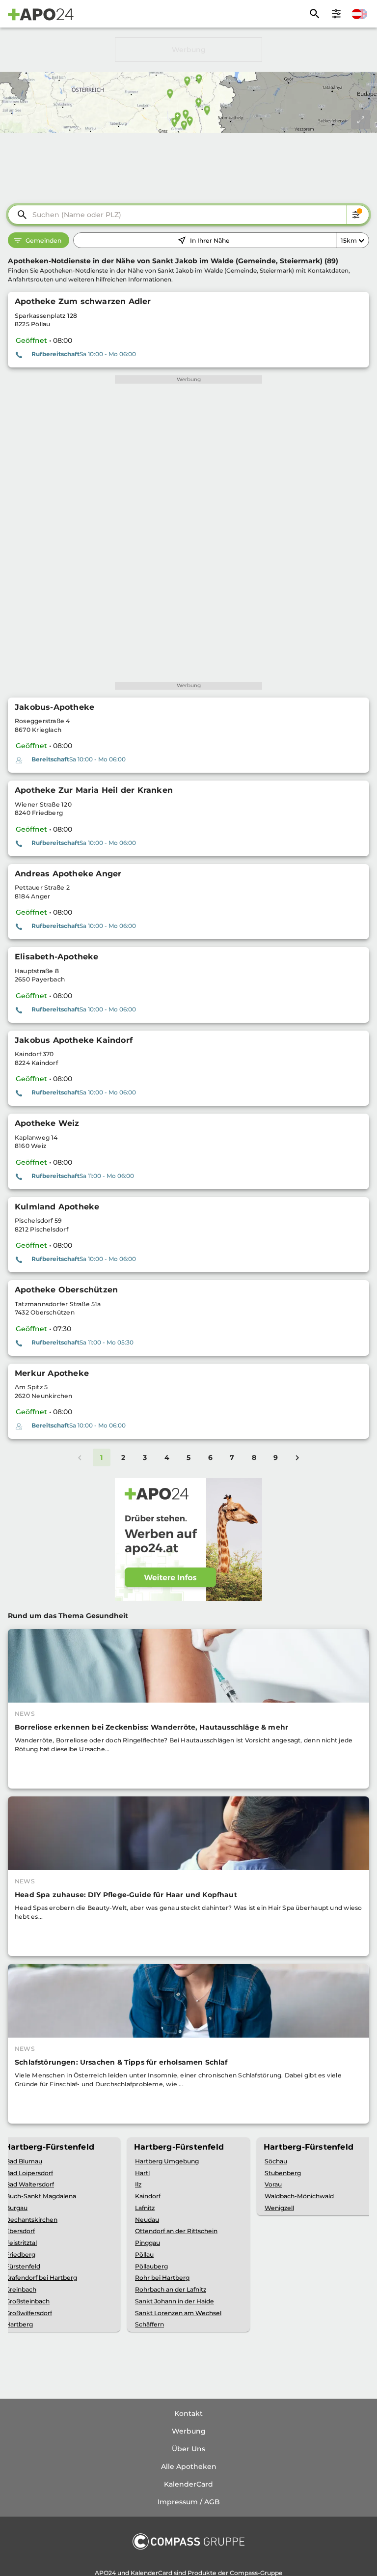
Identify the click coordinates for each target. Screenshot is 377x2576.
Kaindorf (148, 2196)
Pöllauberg (151, 2266)
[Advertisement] (188, 50)
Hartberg (19, 2324)
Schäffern (149, 2324)
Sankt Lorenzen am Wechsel (178, 2313)
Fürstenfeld (23, 2266)
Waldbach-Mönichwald (299, 2196)
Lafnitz (145, 2208)
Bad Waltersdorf (30, 2184)
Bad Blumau (24, 2161)
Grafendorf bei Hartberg (41, 2278)
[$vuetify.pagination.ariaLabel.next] (297, 1457)
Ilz (138, 2184)
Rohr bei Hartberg (162, 2278)
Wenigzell (279, 2208)
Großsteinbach (27, 2301)
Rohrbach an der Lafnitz (171, 2289)
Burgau (16, 2208)
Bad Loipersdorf (29, 2173)
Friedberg (20, 2254)
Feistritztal (21, 2243)
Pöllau (144, 2254)
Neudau (147, 2220)
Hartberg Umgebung (167, 2161)
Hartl (142, 2173)
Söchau (276, 2161)
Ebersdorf (20, 2231)
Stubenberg (283, 2173)
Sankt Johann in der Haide (175, 2301)
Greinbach (21, 2289)
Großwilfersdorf (29, 2313)
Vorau (273, 2184)
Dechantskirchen (31, 2220)
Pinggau (148, 2243)
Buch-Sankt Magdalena (41, 2196)
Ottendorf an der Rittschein (176, 2231)
